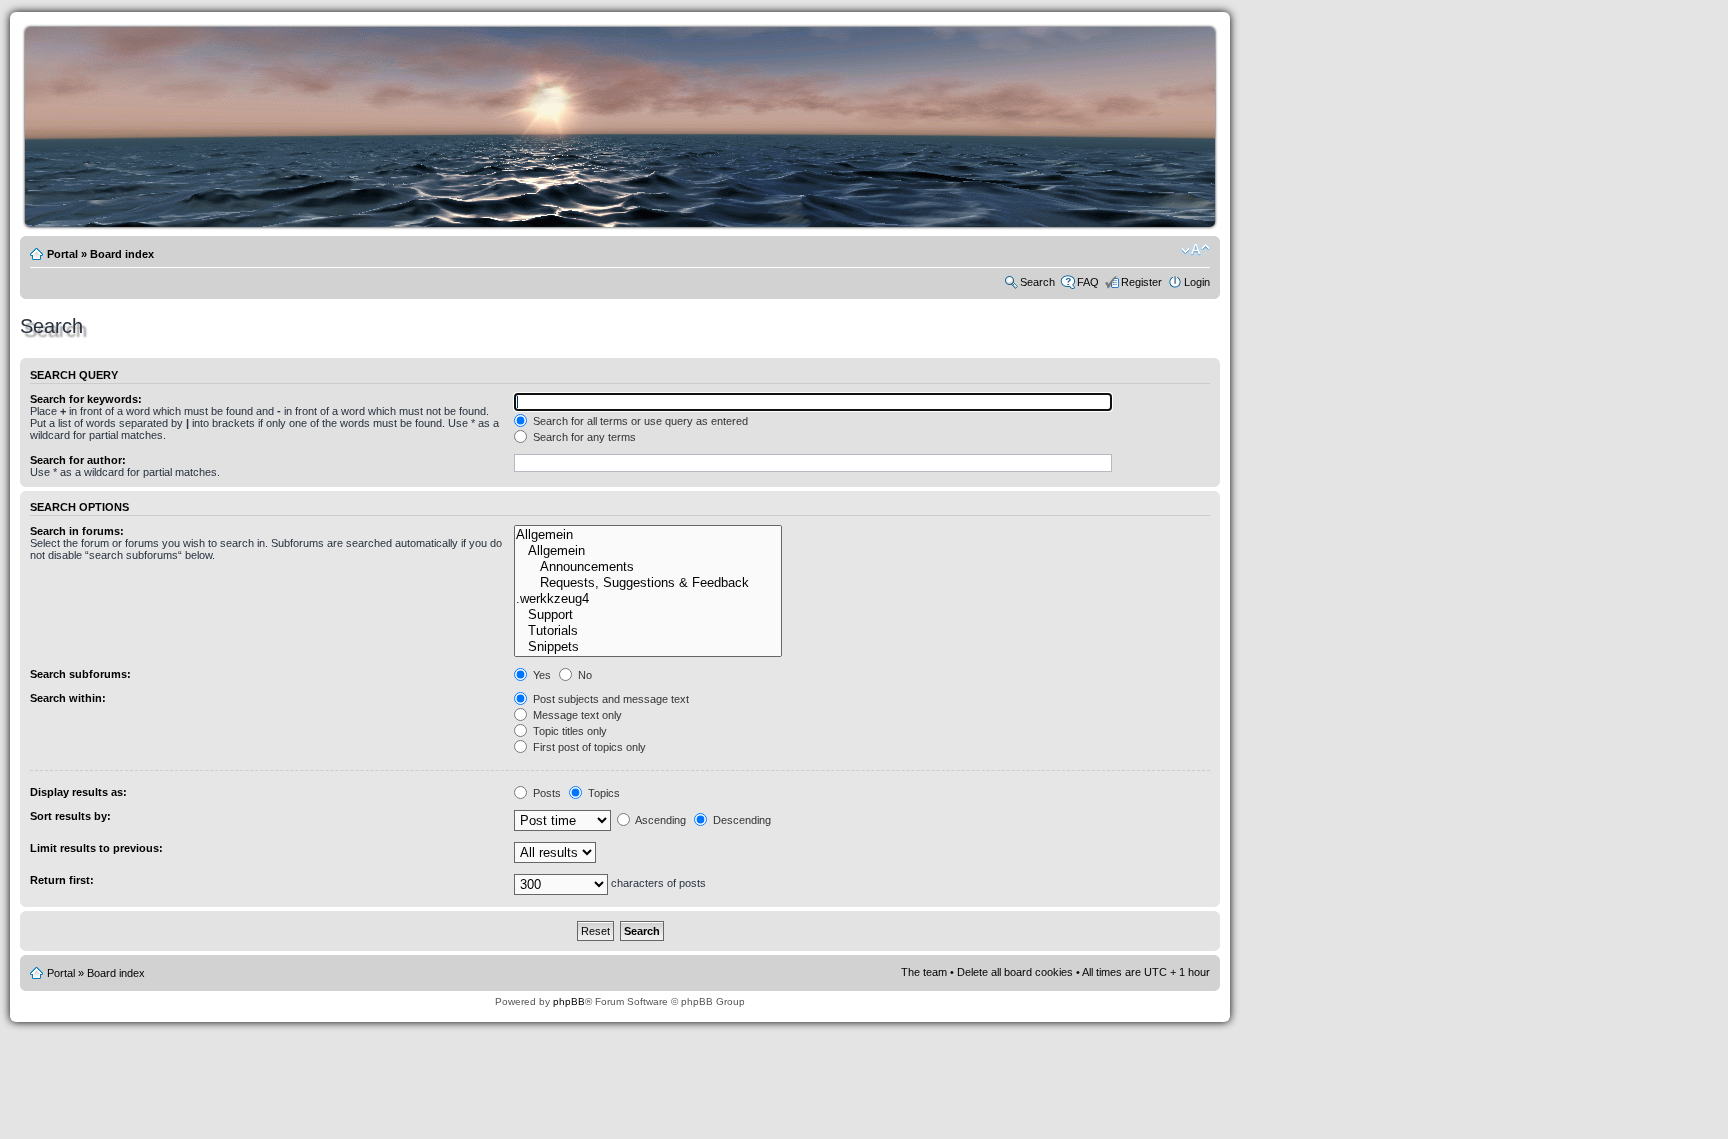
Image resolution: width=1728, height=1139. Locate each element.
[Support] (648, 615)
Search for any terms (583, 437)
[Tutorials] (648, 631)
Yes (540, 675)
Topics (602, 793)
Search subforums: (80, 674)
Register (1141, 282)
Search (1037, 282)
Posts (545, 793)
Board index (122, 254)
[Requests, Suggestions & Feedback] (648, 583)
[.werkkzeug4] (648, 599)
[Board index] (625, 223)
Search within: (68, 698)
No (583, 675)
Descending (740, 820)
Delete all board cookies (1015, 972)
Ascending (659, 820)
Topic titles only (568, 731)
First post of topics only (588, 747)
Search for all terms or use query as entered (639, 421)
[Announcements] (648, 567)
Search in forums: (77, 531)
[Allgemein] (648, 535)
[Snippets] (648, 647)
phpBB (569, 1001)
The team (924, 972)
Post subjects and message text (609, 699)
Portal (62, 254)
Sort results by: (70, 816)
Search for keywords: (86, 399)
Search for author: (78, 460)
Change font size (1195, 250)
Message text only (576, 715)
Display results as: (78, 792)
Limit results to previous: (96, 848)
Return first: (62, 880)
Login (1197, 282)
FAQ (1088, 282)
